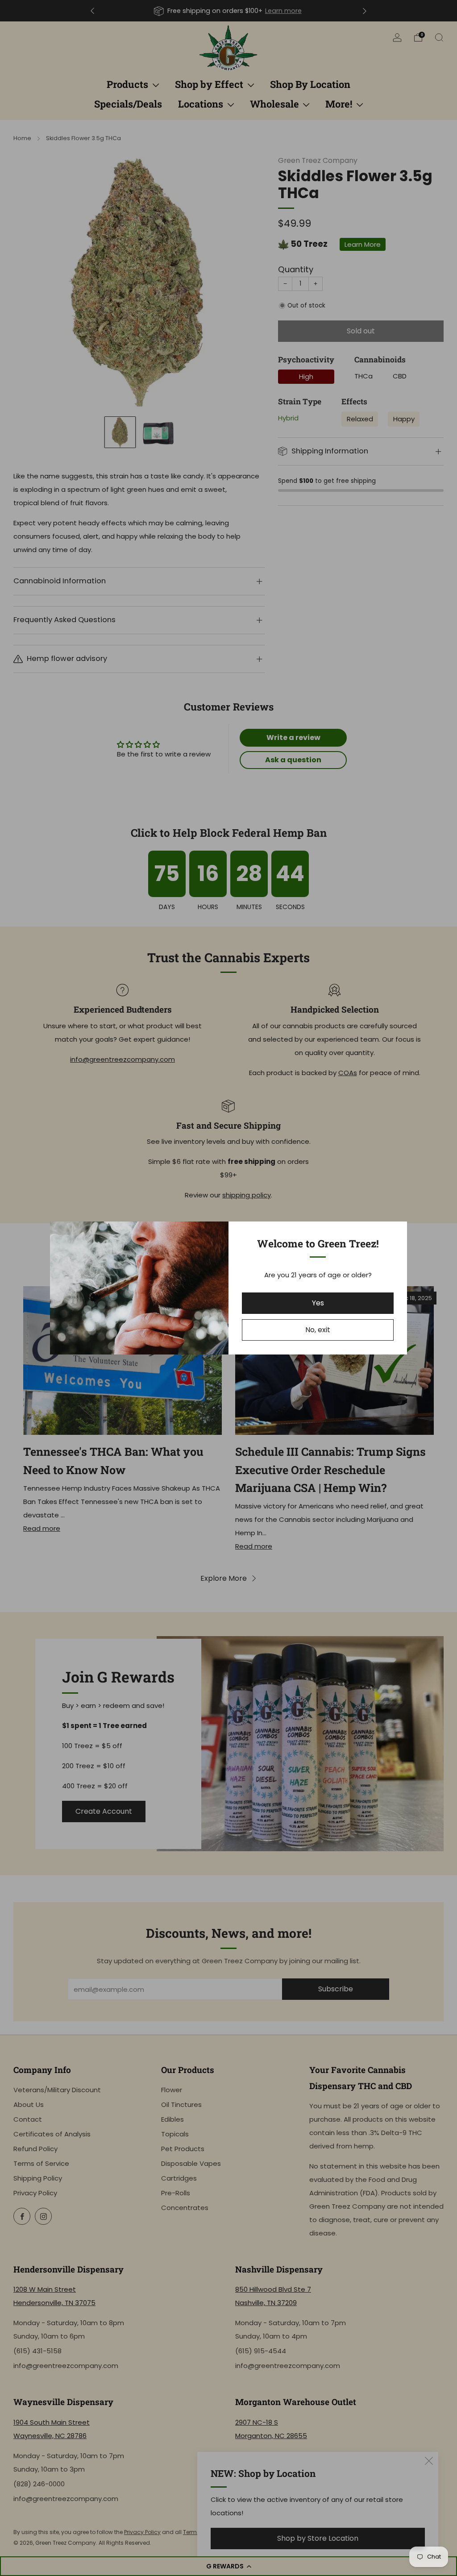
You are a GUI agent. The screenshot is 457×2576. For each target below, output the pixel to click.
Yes (318, 1303)
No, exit (318, 1330)
